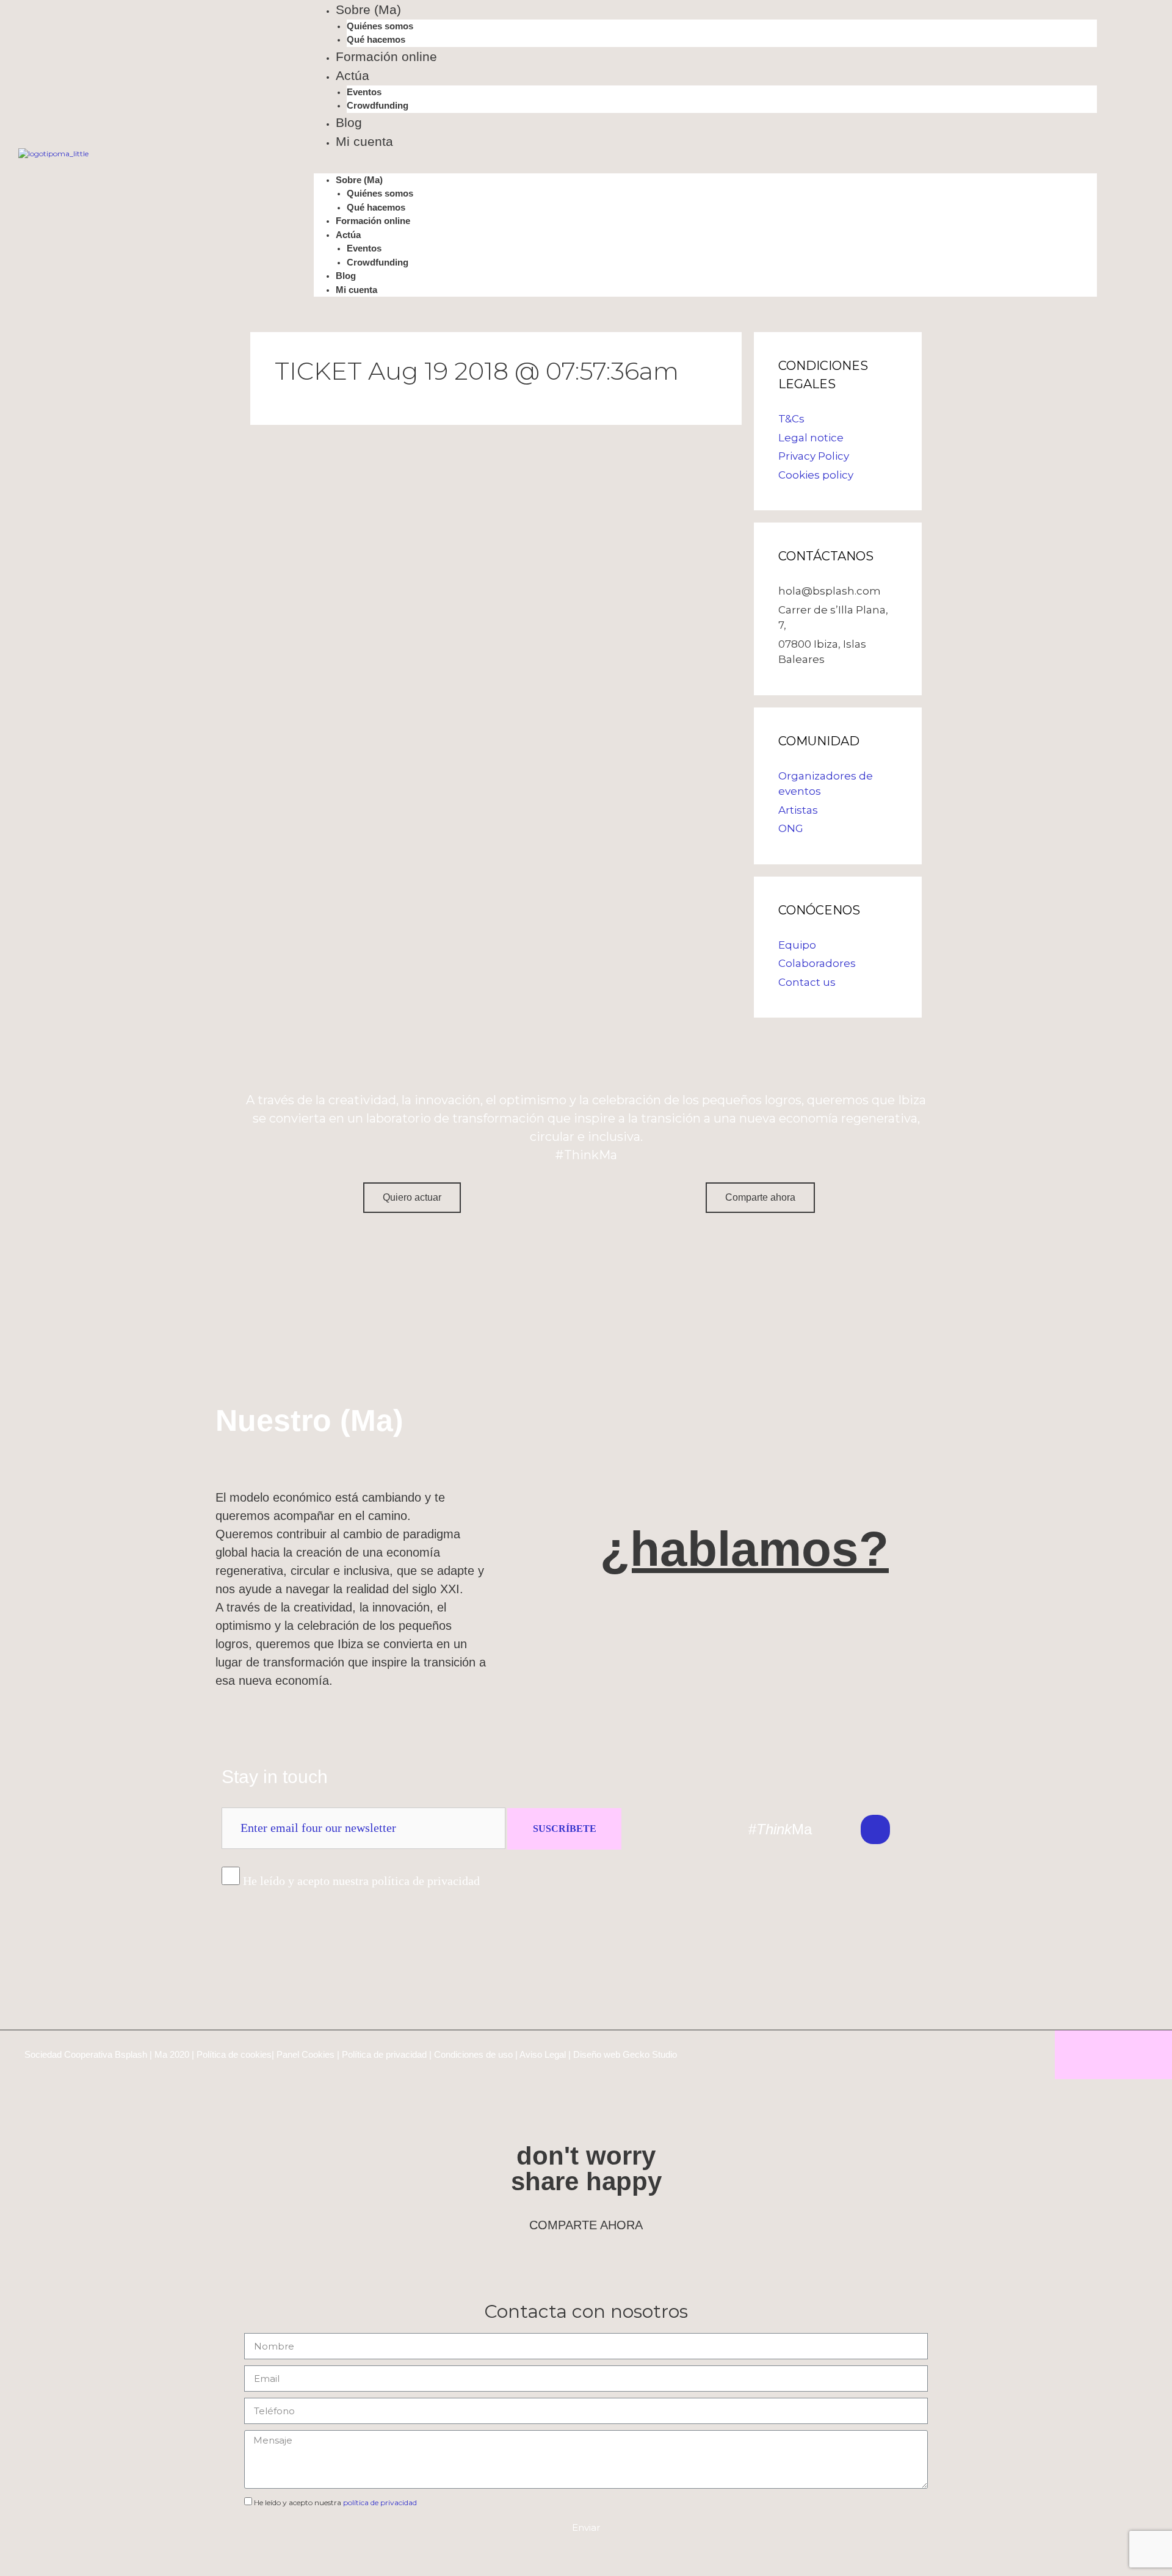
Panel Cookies (306, 2054)
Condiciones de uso (473, 2054)
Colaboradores (817, 963)
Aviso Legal (543, 2054)
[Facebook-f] (958, 1829)
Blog (349, 122)
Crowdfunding (378, 105)
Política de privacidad (384, 2054)
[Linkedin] (875, 1829)
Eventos (364, 92)
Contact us (807, 982)
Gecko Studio (650, 2054)
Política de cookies (234, 2054)
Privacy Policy (814, 456)
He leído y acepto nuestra (335, 2502)
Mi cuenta (364, 141)
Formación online (386, 56)
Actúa (353, 75)
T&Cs (791, 419)
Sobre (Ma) (368, 9)
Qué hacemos (376, 39)
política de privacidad (380, 2502)
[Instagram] (917, 1829)
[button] (705, 168)
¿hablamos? (744, 1549)
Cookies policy (816, 475)
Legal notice (811, 438)
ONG (791, 828)
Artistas (798, 810)
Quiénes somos (380, 26)
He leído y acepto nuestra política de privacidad (361, 1881)
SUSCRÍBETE (565, 1829)
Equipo (797, 945)
